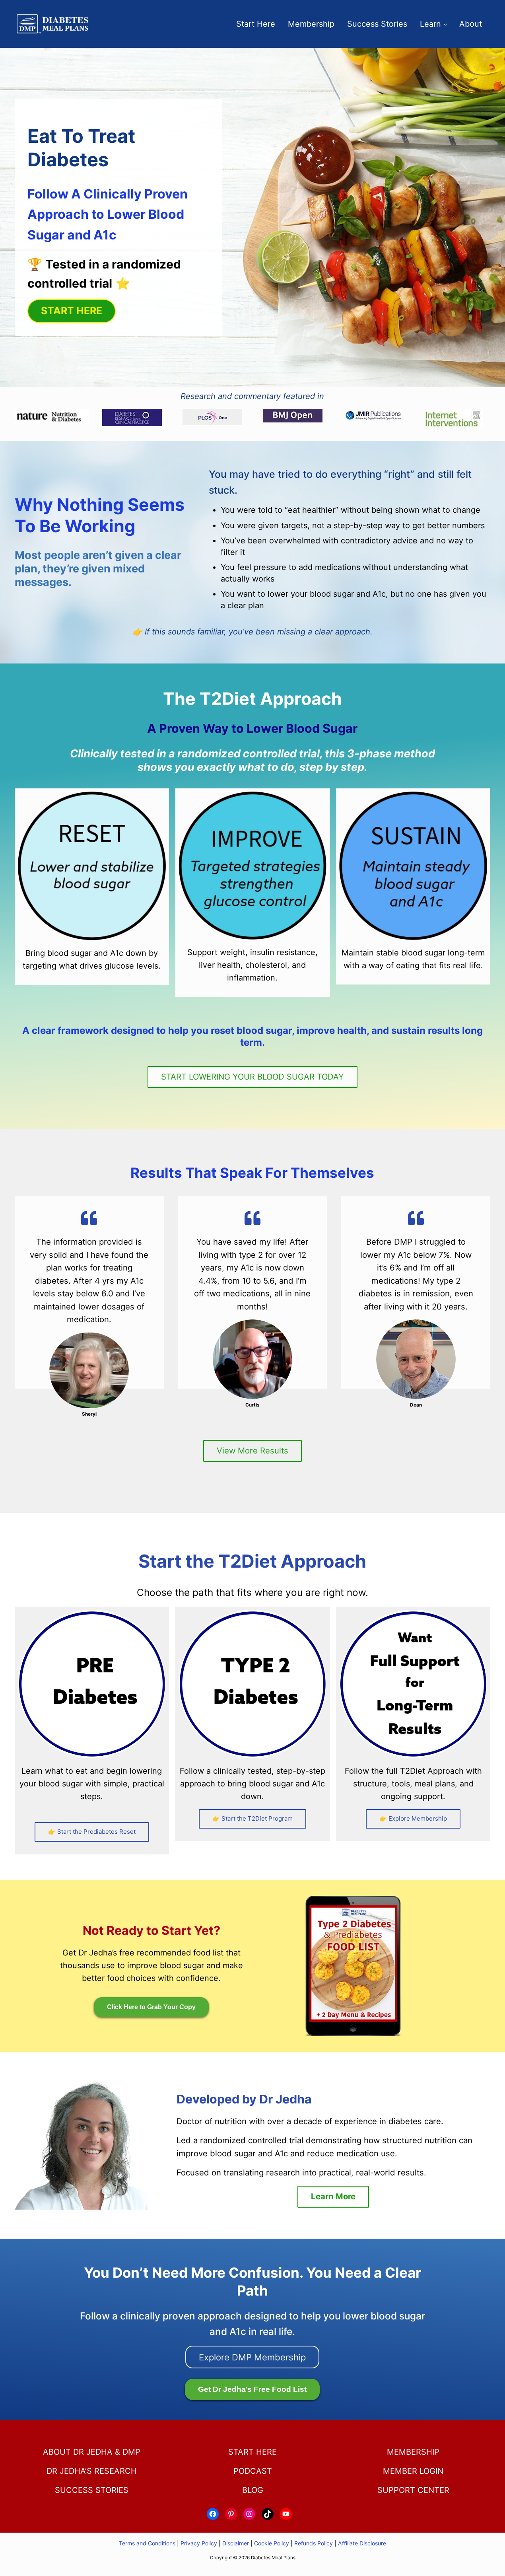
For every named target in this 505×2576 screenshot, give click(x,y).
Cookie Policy (272, 2543)
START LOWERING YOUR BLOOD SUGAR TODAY (252, 1077)
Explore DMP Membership (252, 2357)
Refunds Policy (314, 2543)
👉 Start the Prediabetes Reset (92, 1832)
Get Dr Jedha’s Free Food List (252, 2389)
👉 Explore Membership (413, 1818)
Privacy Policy (199, 2543)
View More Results (252, 1450)
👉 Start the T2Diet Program (252, 1818)
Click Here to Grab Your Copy (151, 2007)
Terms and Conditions (148, 2543)
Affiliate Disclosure (362, 2543)
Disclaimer (236, 2543)
